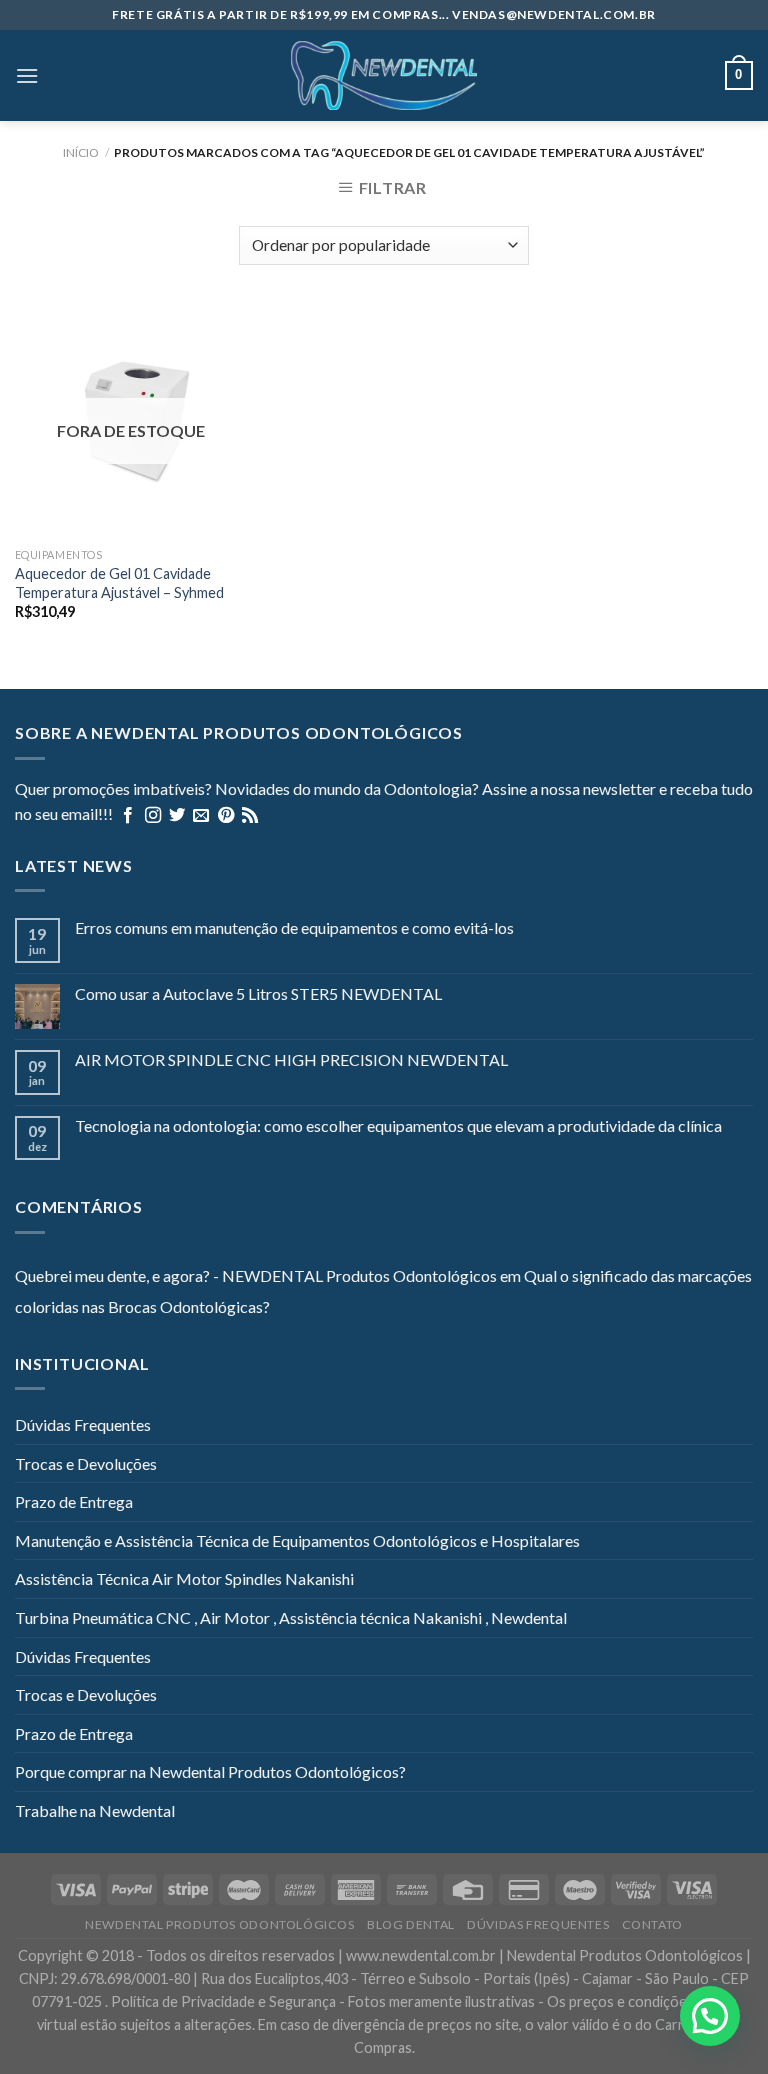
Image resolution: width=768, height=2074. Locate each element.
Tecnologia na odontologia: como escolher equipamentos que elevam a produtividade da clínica (398, 1125)
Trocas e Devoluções (86, 1463)
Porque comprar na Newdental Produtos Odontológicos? (210, 1771)
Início (81, 152)
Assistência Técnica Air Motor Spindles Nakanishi (184, 1578)
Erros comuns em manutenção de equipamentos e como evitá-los (294, 927)
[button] (710, 2016)
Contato (652, 1924)
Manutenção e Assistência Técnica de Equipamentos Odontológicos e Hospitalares (297, 1540)
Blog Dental (411, 1924)
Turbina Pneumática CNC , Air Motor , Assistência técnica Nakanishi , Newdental (291, 1617)
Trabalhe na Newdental (95, 1810)
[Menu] (27, 75)
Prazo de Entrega (74, 1501)
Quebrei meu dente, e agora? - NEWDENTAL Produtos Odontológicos (256, 1275)
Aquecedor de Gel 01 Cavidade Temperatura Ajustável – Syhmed (119, 583)
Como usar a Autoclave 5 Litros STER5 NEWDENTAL (258, 993)
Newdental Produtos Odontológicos (220, 1924)
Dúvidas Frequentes (83, 1424)
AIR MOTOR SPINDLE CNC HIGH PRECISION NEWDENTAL (291, 1059)
